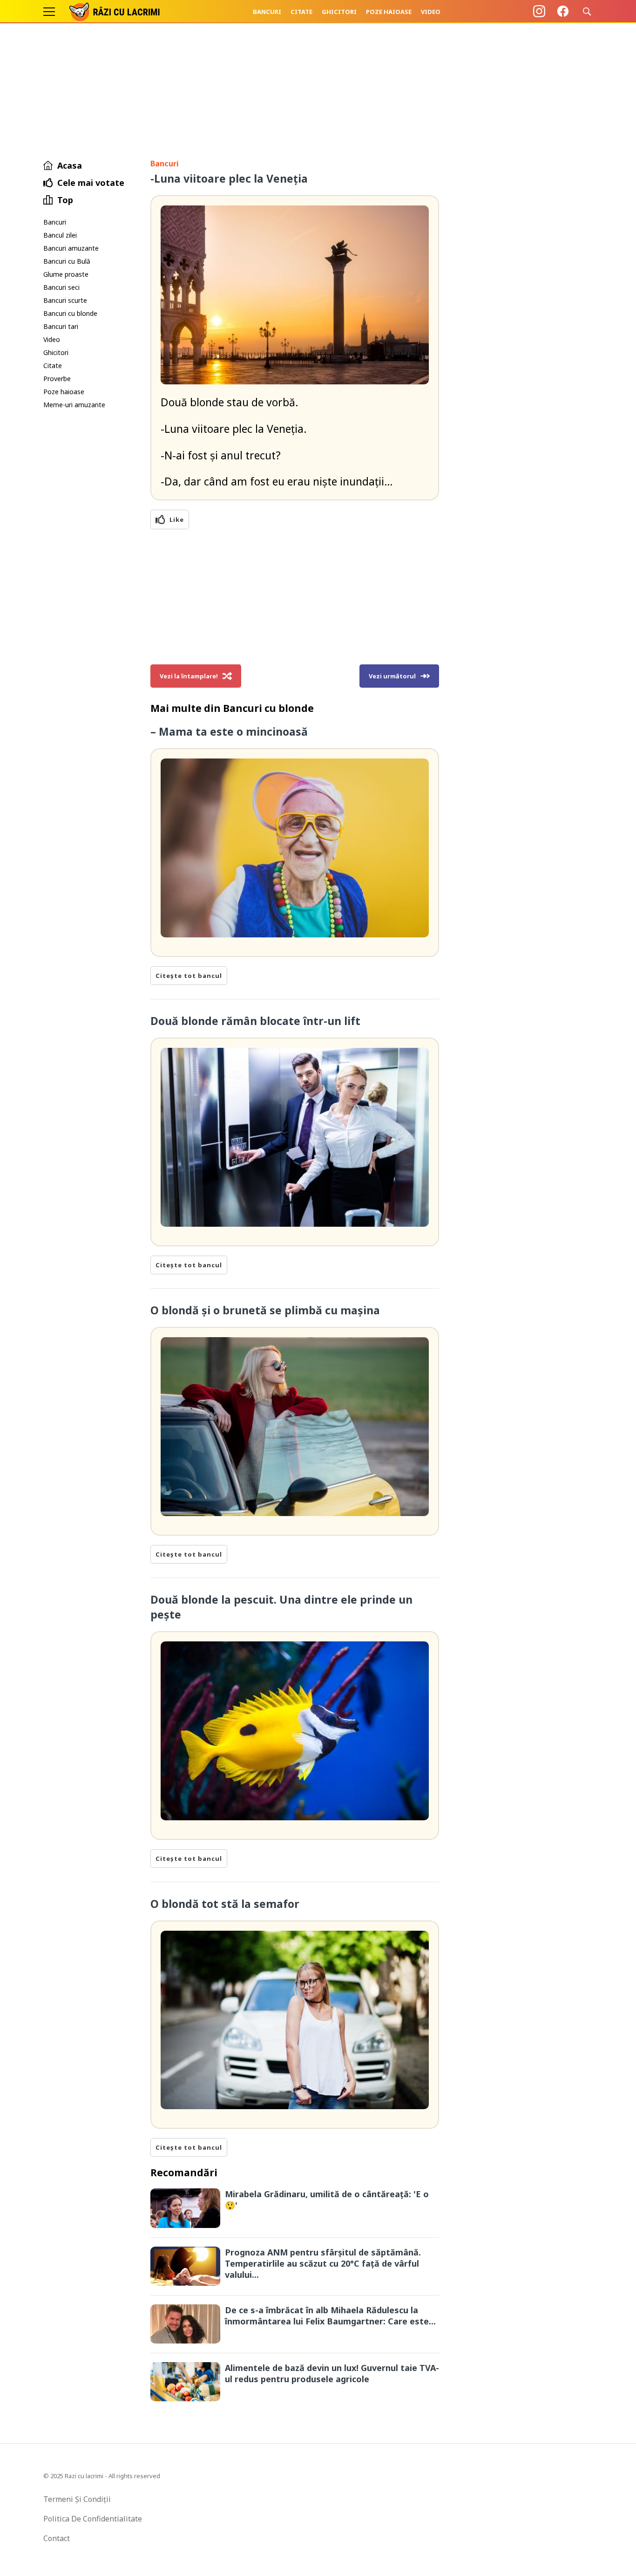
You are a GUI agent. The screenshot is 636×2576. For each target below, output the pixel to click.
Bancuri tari (61, 326)
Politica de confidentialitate (93, 2519)
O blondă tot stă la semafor (225, 1904)
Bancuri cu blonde (70, 313)
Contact (57, 2538)
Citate (301, 12)
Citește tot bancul (189, 976)
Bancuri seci (61, 287)
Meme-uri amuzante (74, 405)
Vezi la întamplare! (189, 676)
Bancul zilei (60, 235)
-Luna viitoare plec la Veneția (229, 178)
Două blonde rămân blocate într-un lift (255, 1021)
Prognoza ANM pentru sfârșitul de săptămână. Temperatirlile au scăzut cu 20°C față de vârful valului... (323, 2263)
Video (431, 12)
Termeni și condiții (77, 2499)
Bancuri (267, 12)
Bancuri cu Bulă (67, 261)
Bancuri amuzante (71, 248)
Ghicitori (339, 12)
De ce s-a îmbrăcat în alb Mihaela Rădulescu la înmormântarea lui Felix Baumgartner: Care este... (330, 2316)
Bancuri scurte (65, 300)
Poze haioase (389, 12)
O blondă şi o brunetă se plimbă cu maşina (265, 1310)
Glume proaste (66, 274)
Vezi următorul (392, 676)
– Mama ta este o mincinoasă (229, 731)
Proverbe (57, 379)
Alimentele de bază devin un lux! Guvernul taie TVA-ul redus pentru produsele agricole (332, 2373)
